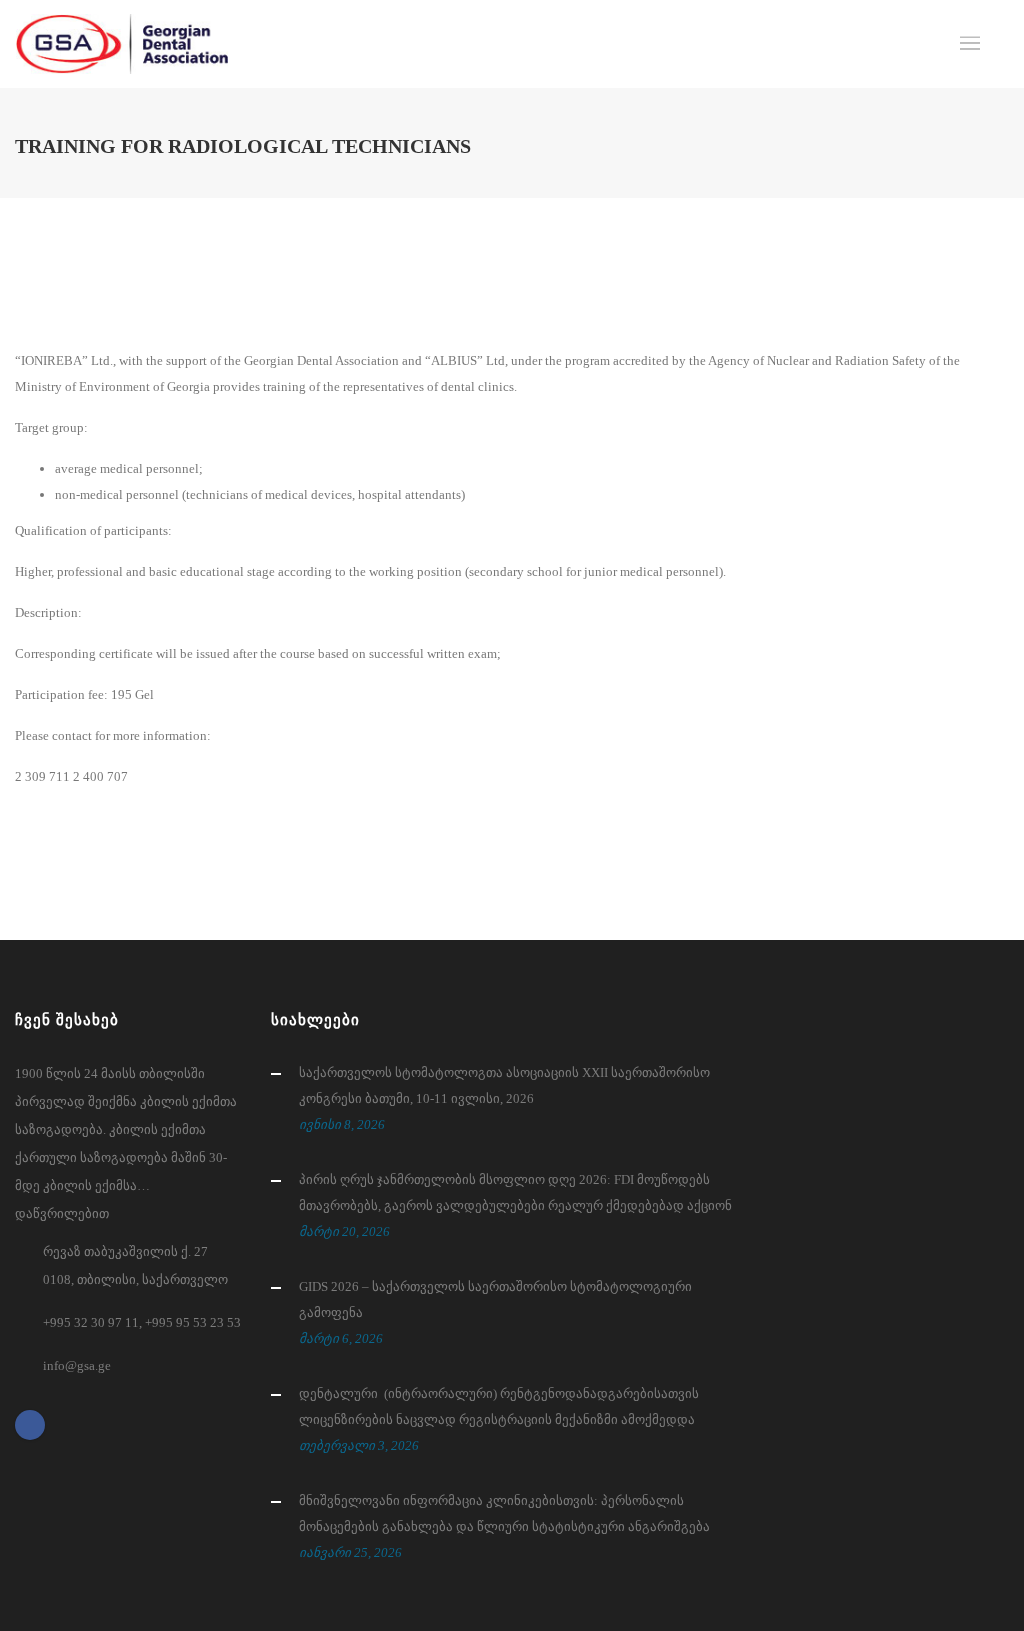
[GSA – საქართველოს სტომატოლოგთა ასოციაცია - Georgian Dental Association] (122, 44)
